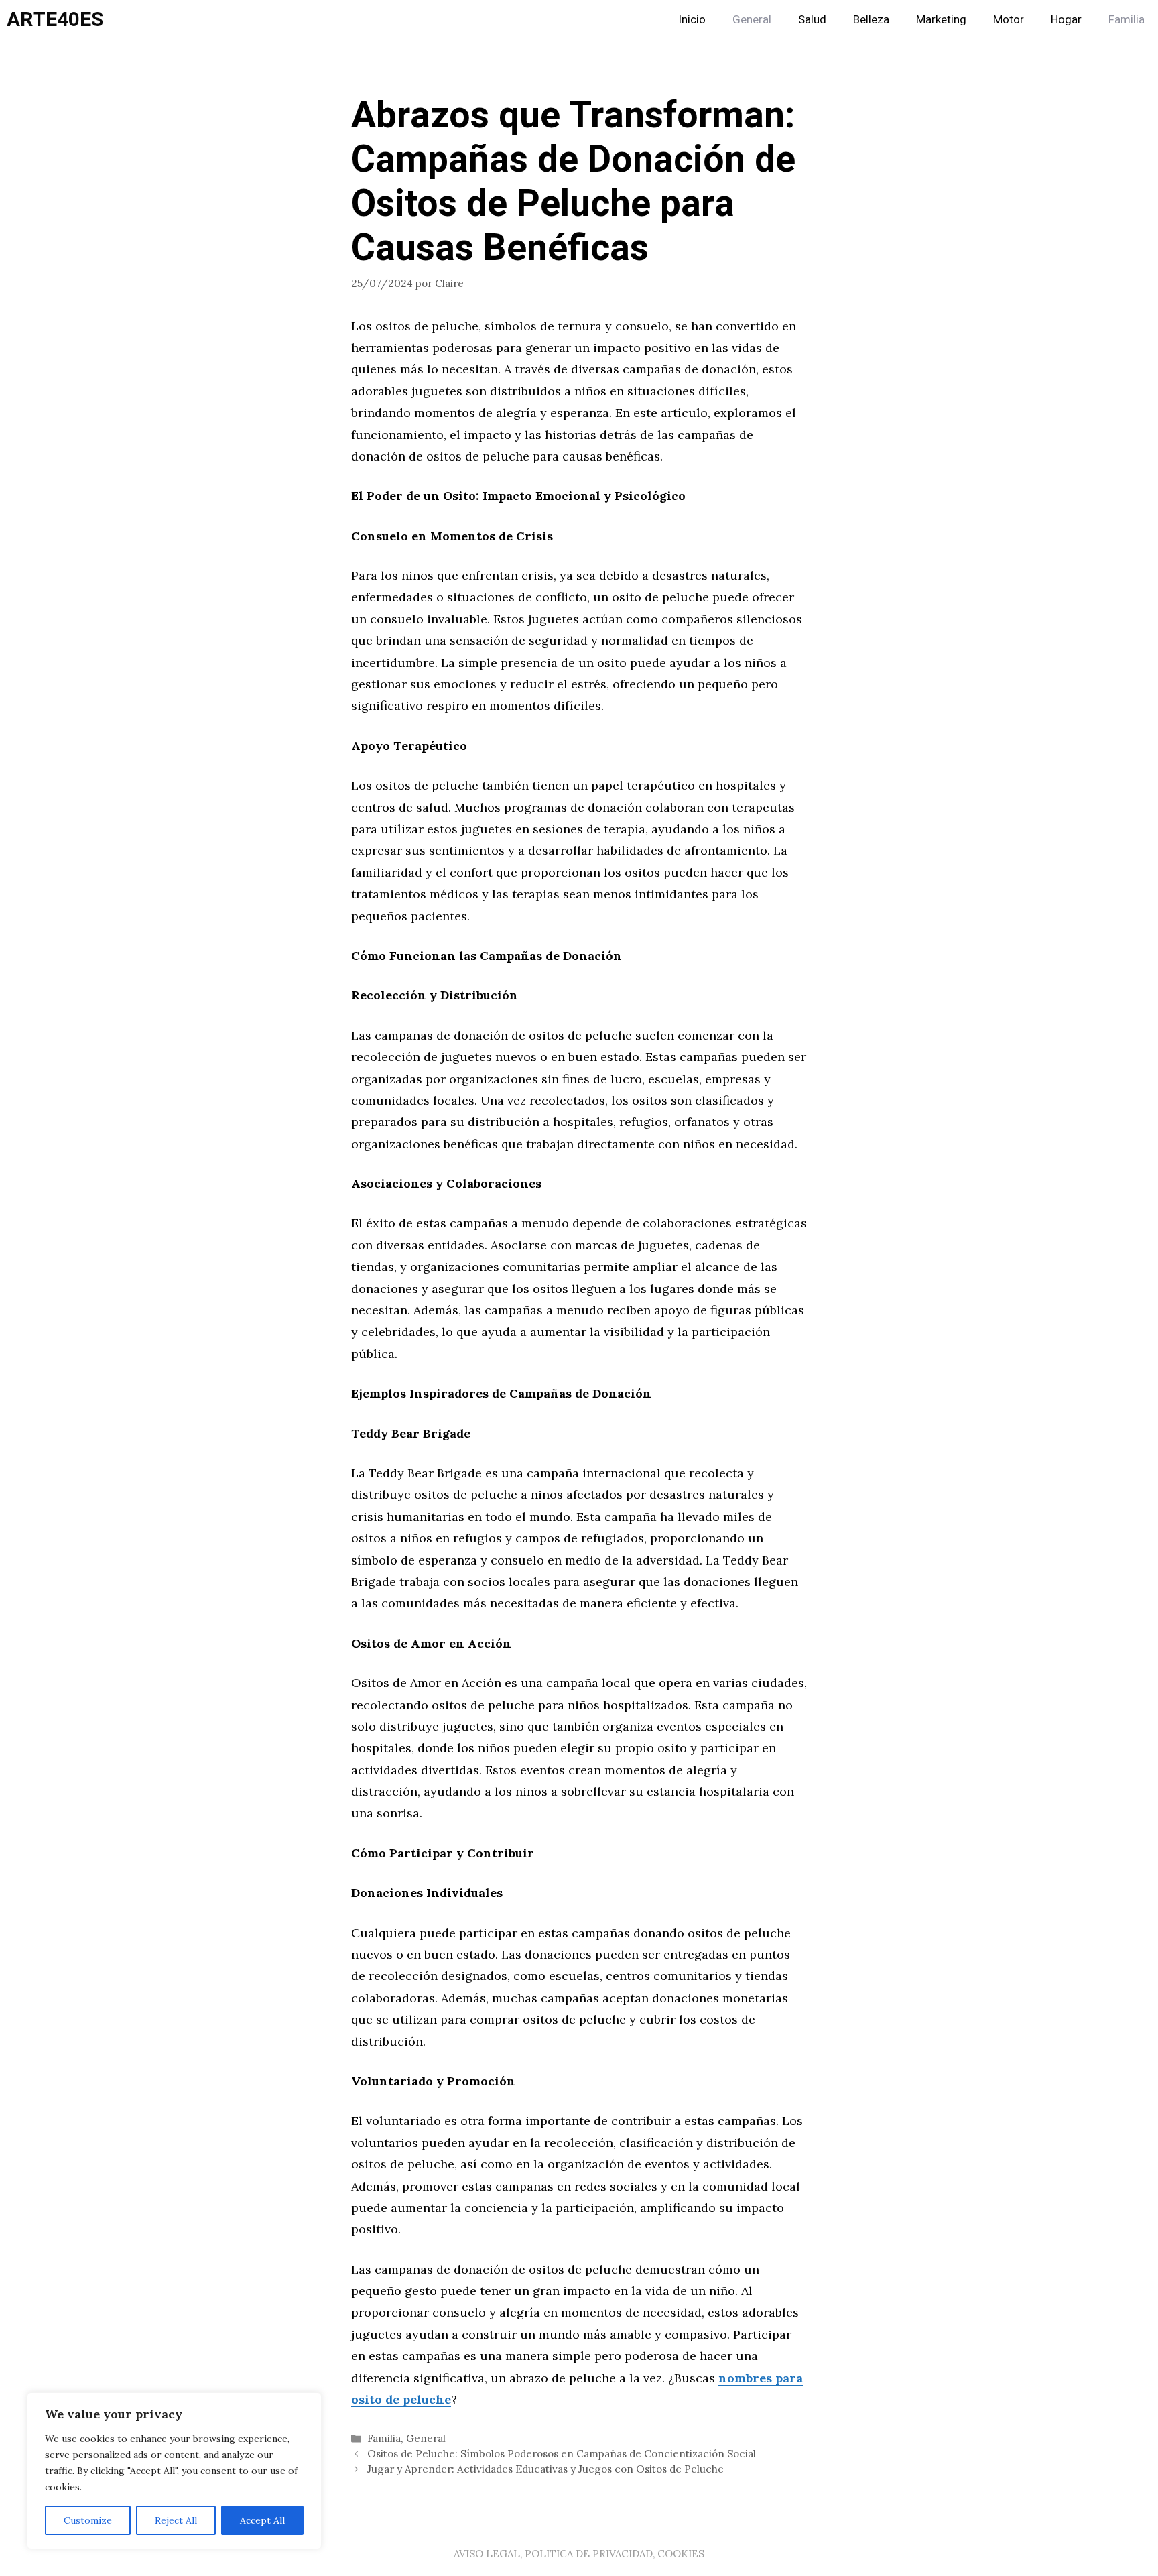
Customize (88, 2520)
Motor (1009, 20)
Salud (812, 20)
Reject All (176, 2520)
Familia (1127, 20)
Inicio (692, 20)
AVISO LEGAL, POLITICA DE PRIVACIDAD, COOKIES (579, 2554)
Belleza (871, 20)
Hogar (1066, 20)
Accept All (262, 2520)
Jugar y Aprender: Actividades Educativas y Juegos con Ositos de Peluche (545, 2469)
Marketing (941, 20)
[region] (174, 2471)
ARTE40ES (55, 20)
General (752, 20)
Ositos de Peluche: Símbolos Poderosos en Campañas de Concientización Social (562, 2454)
